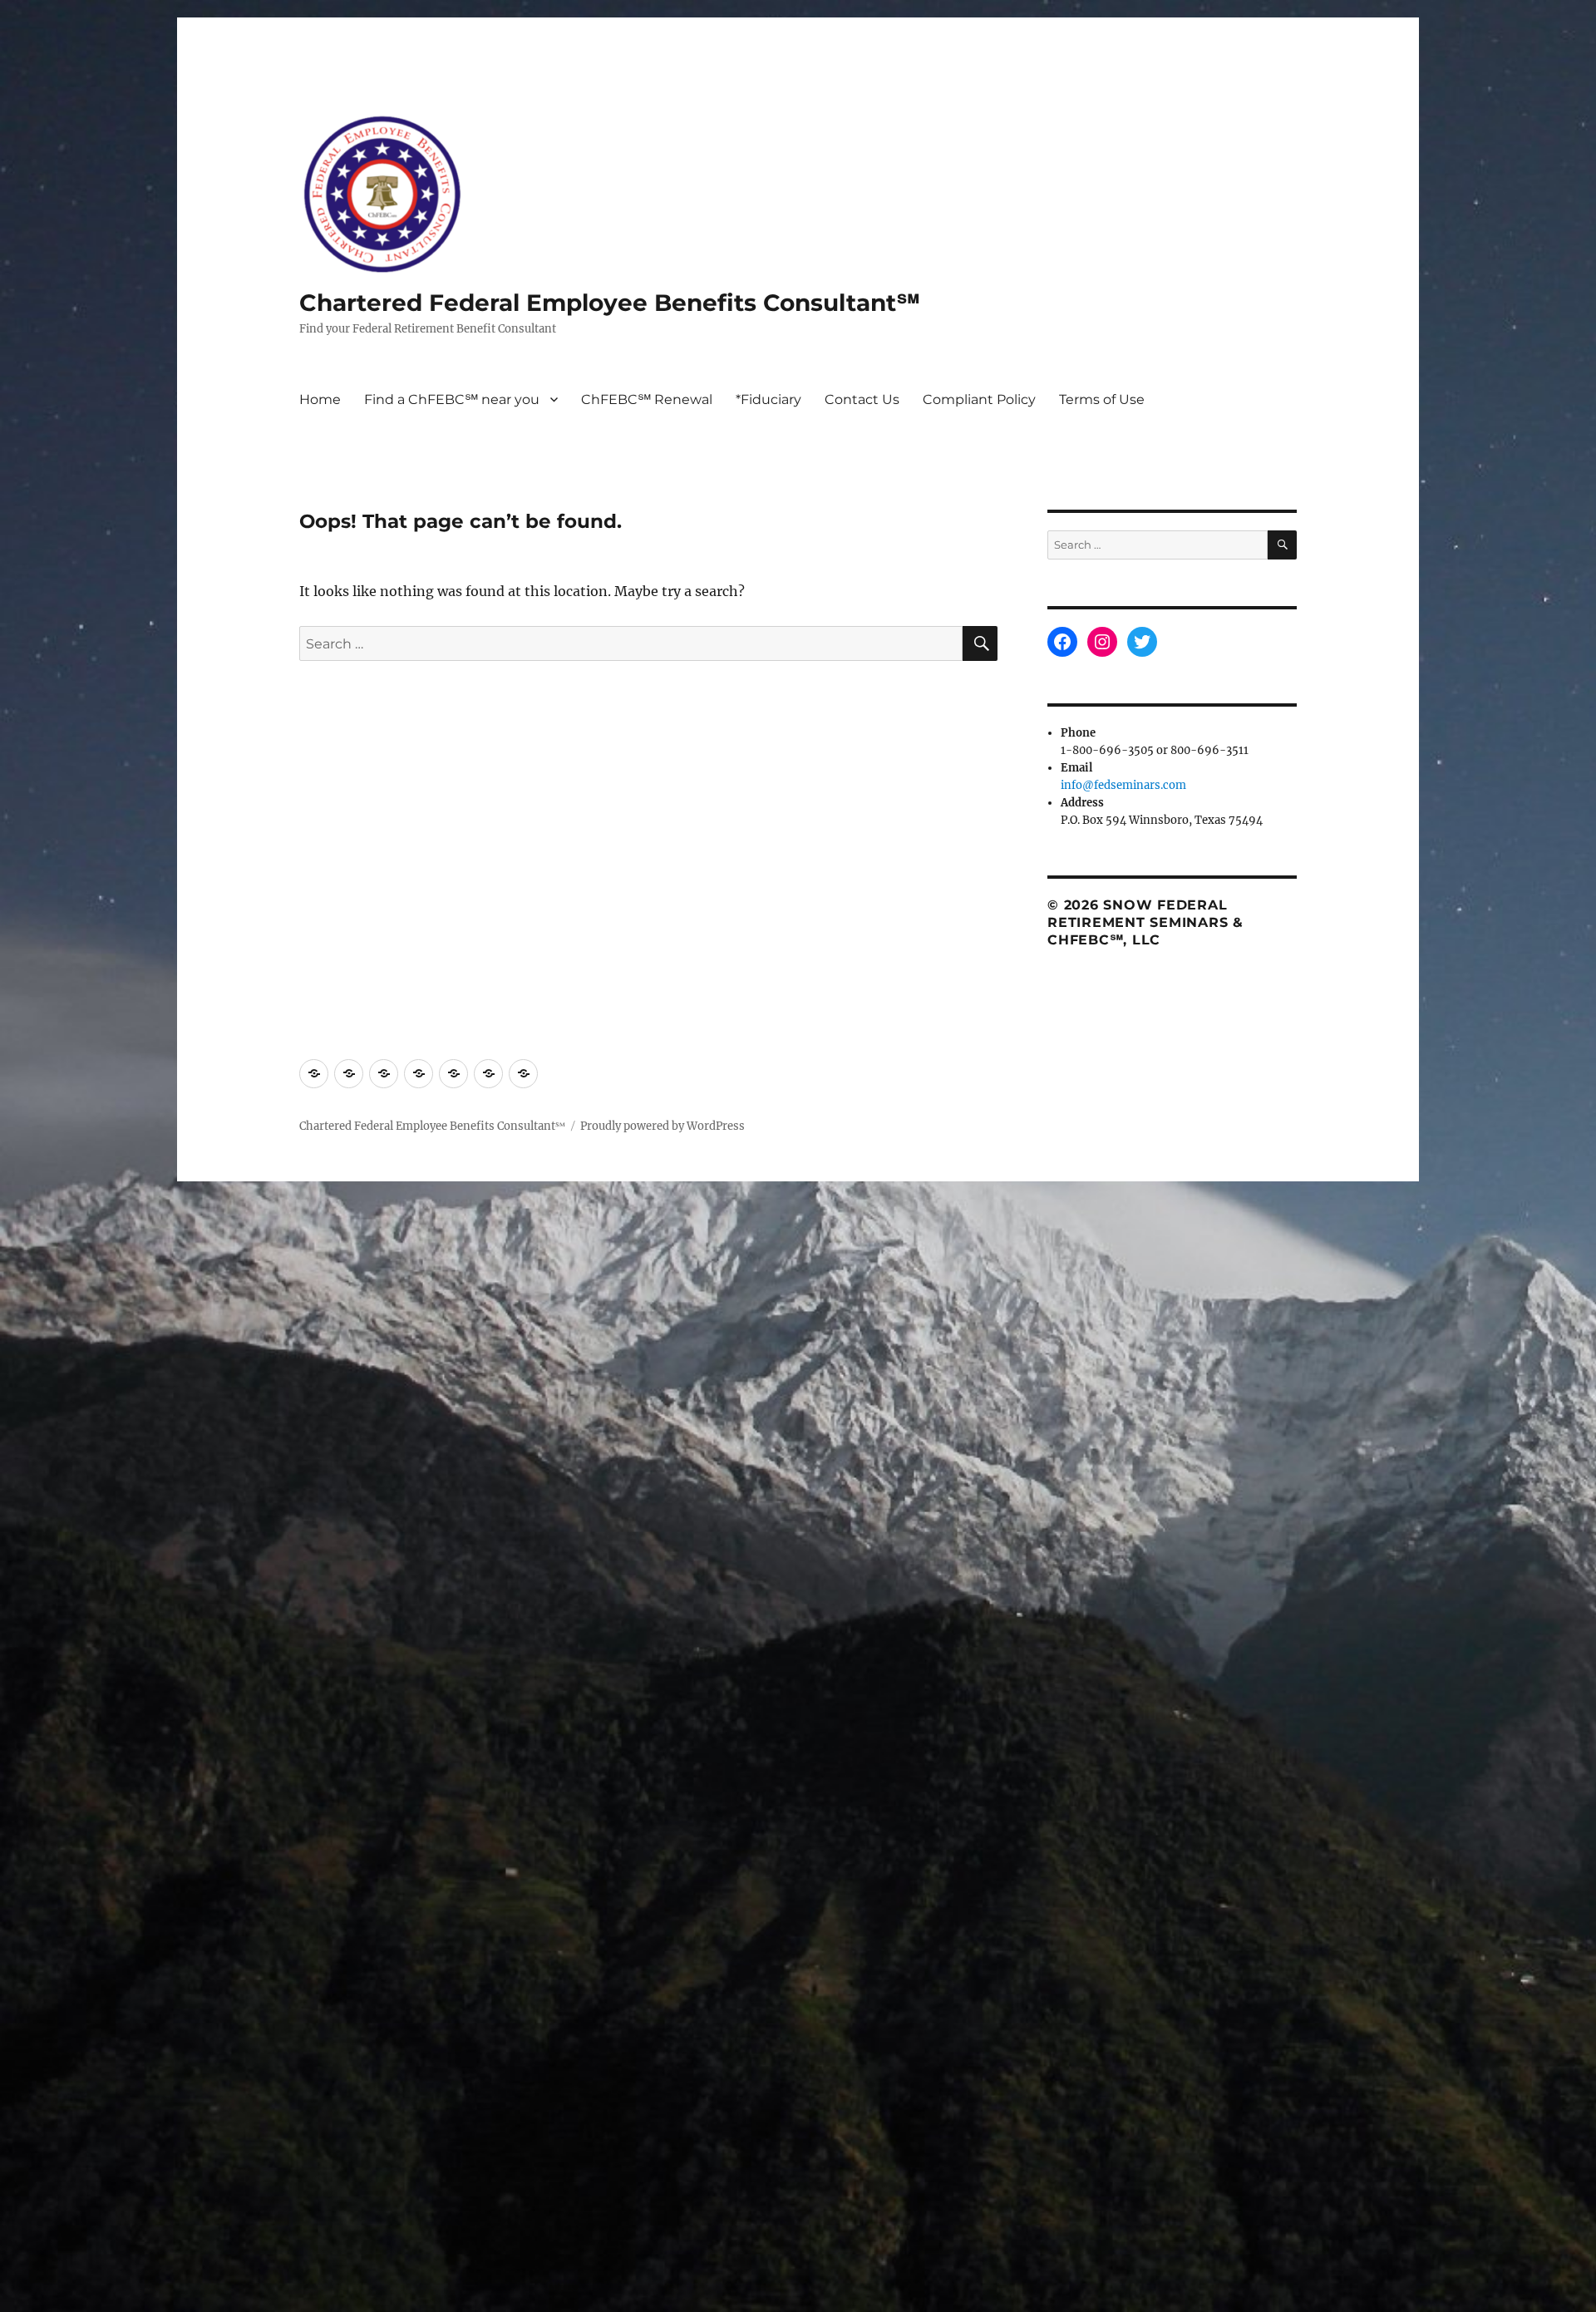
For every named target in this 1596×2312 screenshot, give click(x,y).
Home (320, 399)
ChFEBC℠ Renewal (647, 399)
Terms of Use (1102, 399)
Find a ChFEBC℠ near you (452, 399)
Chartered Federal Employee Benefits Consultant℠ (610, 303)
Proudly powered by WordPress (663, 1126)
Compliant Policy (979, 399)
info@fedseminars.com (1123, 785)
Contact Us (862, 399)
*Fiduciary (768, 399)
